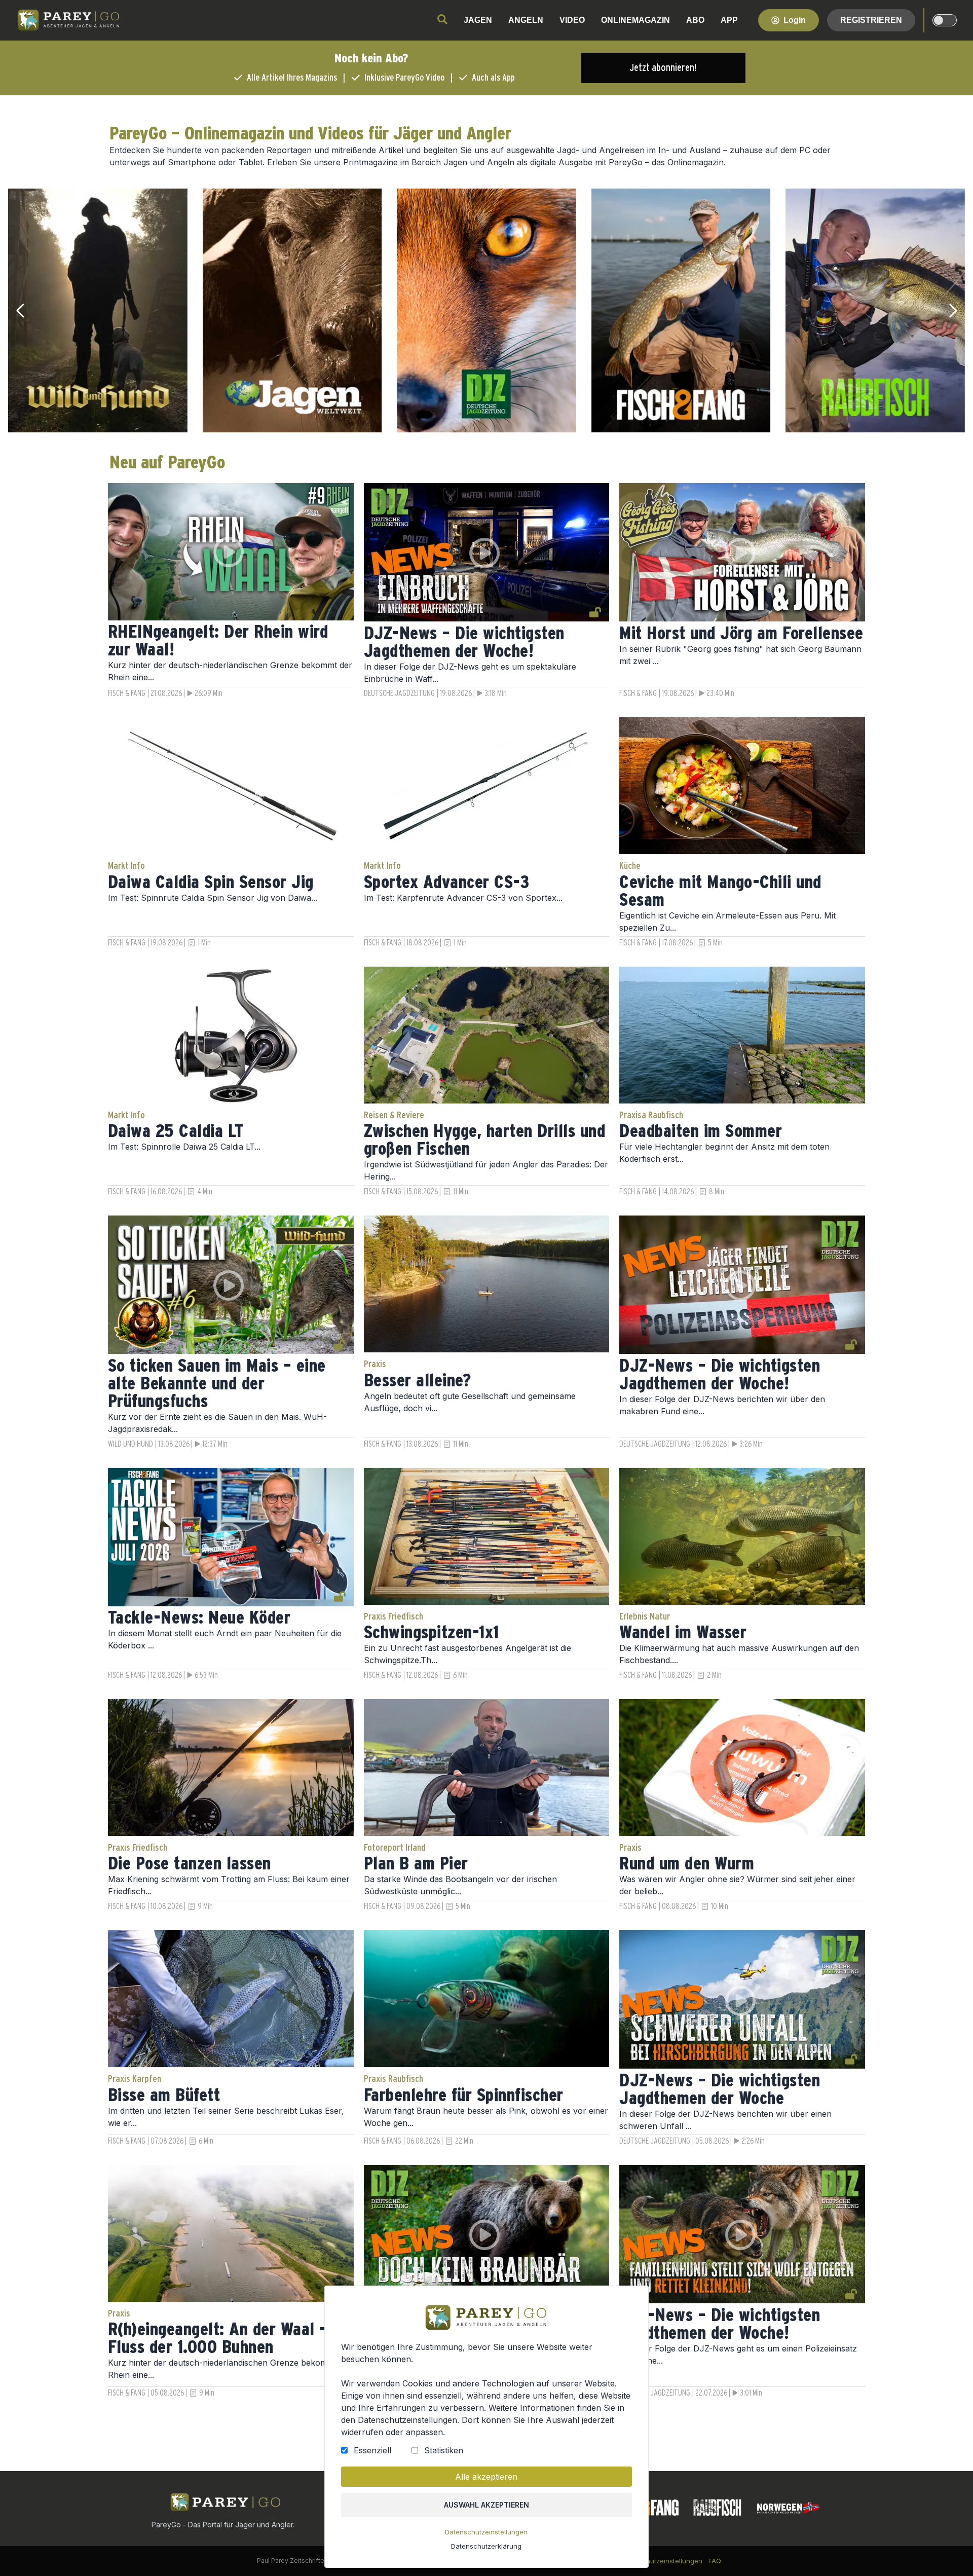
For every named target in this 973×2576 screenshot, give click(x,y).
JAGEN (478, 20)
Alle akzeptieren (486, 2477)
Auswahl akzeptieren (486, 2505)
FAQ (715, 2561)
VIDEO (572, 20)
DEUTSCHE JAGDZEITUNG (399, 693)
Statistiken (444, 2450)
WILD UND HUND (130, 1444)
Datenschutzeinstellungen (486, 2532)
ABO (695, 20)
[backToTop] (949, 2552)
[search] (442, 19)
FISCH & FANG (127, 693)
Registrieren (871, 20)
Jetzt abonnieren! (663, 68)
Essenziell (372, 2450)
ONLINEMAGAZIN (635, 20)
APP (729, 20)
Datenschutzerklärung (486, 2546)
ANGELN (526, 20)
